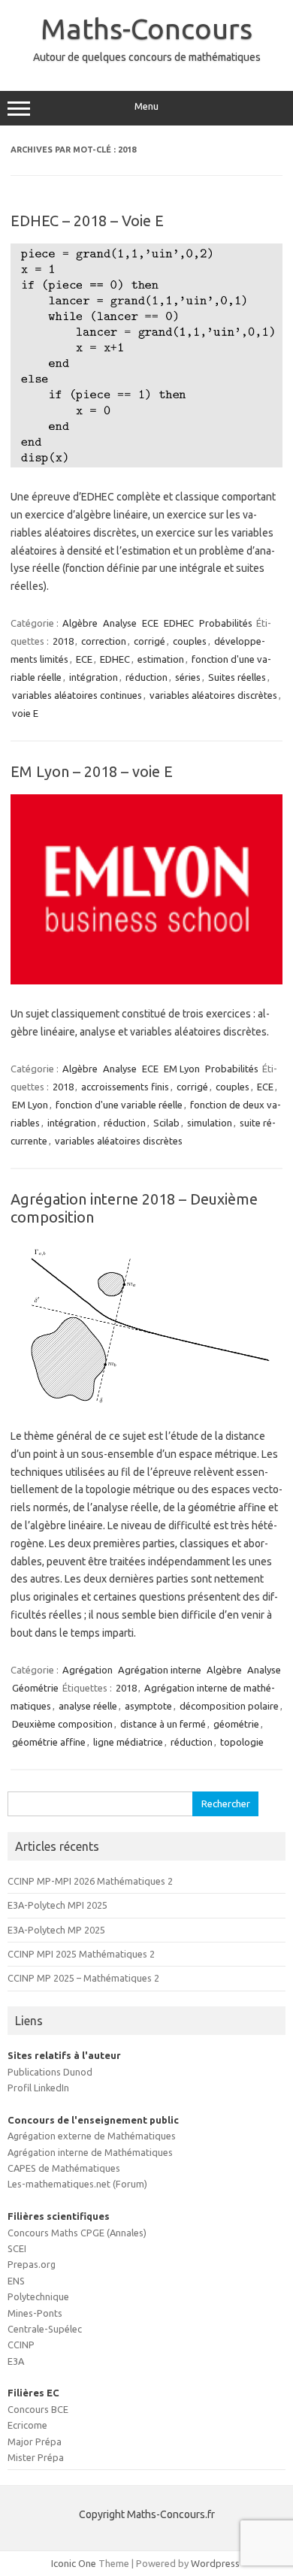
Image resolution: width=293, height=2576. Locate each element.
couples (190, 641)
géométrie (236, 1724)
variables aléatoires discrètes (213, 695)
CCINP (21, 2345)
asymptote (148, 1706)
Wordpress (215, 2563)
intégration (94, 677)
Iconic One (74, 2563)
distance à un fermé (163, 1724)
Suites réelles (237, 677)
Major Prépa (35, 2441)
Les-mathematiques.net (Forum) (77, 2184)
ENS (16, 2281)
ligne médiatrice (128, 1742)
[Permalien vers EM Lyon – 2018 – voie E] (146, 981)
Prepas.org (32, 2264)
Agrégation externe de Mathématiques (92, 2136)
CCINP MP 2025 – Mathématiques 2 (83, 1978)
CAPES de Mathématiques (64, 2168)
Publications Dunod (50, 2072)
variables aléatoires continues (77, 695)
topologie (242, 1742)
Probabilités (226, 623)
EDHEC (179, 623)
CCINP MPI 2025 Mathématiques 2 (81, 1954)
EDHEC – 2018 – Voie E (87, 221)
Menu (146, 106)
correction (104, 641)
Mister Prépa (36, 2457)
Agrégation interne (160, 1670)
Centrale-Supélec (45, 2329)
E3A (16, 2361)
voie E (25, 713)
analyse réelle (88, 1706)
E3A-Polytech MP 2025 (56, 1930)
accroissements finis (125, 1087)
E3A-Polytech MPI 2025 (57, 1905)
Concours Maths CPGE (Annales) (77, 2233)
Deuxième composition (62, 1724)
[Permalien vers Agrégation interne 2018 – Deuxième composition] (146, 1403)
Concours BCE (38, 2409)
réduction (146, 677)
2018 (63, 641)
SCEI (17, 2248)
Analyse (120, 623)
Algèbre (80, 623)
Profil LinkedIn (38, 2088)
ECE (150, 623)
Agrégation (88, 1670)
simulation (210, 1123)
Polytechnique (38, 2296)
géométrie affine (49, 1742)
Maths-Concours (146, 29)
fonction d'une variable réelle (119, 1105)
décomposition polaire (229, 1706)
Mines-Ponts (35, 2313)
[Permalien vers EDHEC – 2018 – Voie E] (146, 464)
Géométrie (35, 1688)
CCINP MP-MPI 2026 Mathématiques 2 (90, 1881)
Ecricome (27, 2425)
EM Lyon (182, 1069)
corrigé (150, 641)
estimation (161, 659)
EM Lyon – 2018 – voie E (92, 771)
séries (188, 677)
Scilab (166, 1123)
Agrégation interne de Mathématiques (90, 2152)
